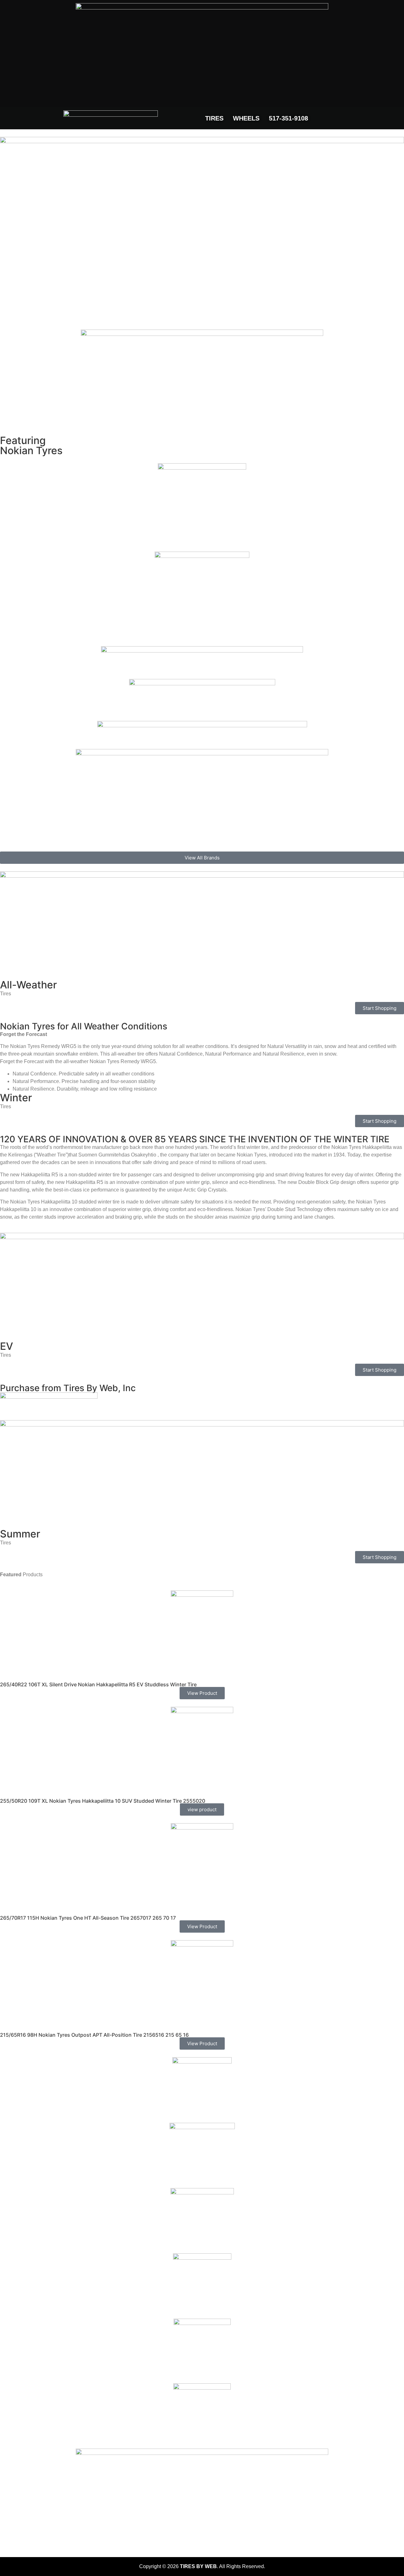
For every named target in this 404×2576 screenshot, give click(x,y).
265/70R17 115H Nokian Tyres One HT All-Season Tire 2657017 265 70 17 (88, 1918)
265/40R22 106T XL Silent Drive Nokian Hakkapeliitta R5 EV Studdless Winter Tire (98, 1684)
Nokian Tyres (31, 451)
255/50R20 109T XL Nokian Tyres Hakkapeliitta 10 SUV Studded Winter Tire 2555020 (103, 1801)
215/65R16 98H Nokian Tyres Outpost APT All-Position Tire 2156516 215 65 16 (94, 2035)
